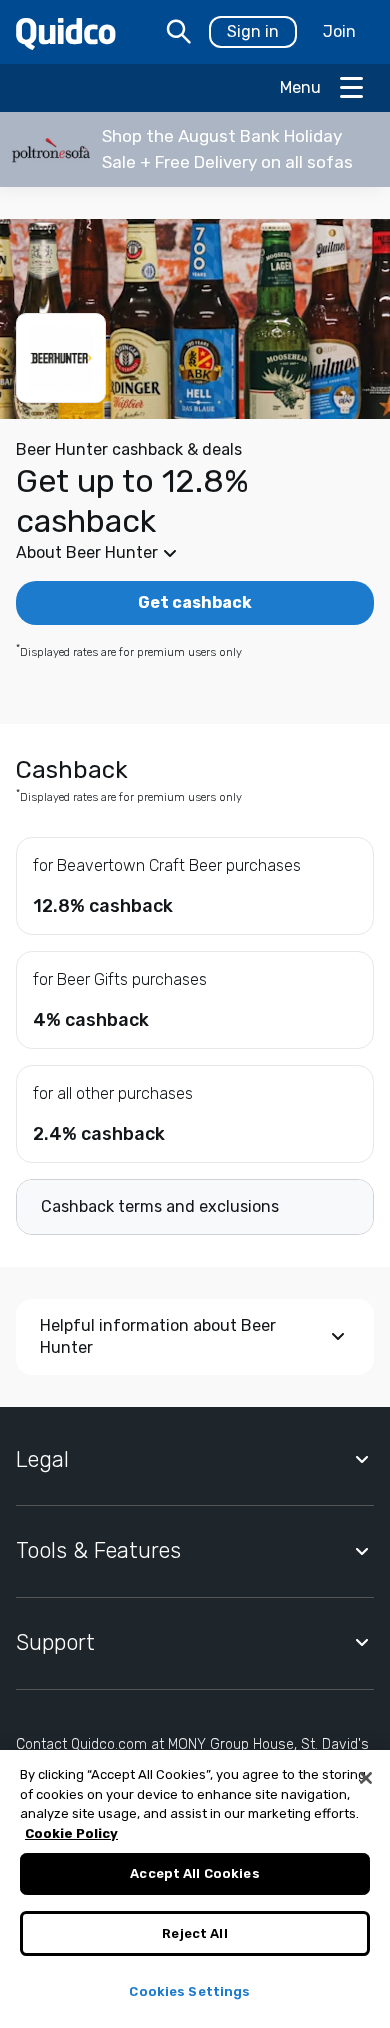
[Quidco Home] (66, 32)
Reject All (194, 1933)
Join (339, 31)
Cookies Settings (189, 1991)
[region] (195, 1889)
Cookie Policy (71, 1833)
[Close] (366, 1778)
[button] (195, 149)
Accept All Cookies (194, 1873)
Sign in (253, 31)
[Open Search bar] (179, 32)
